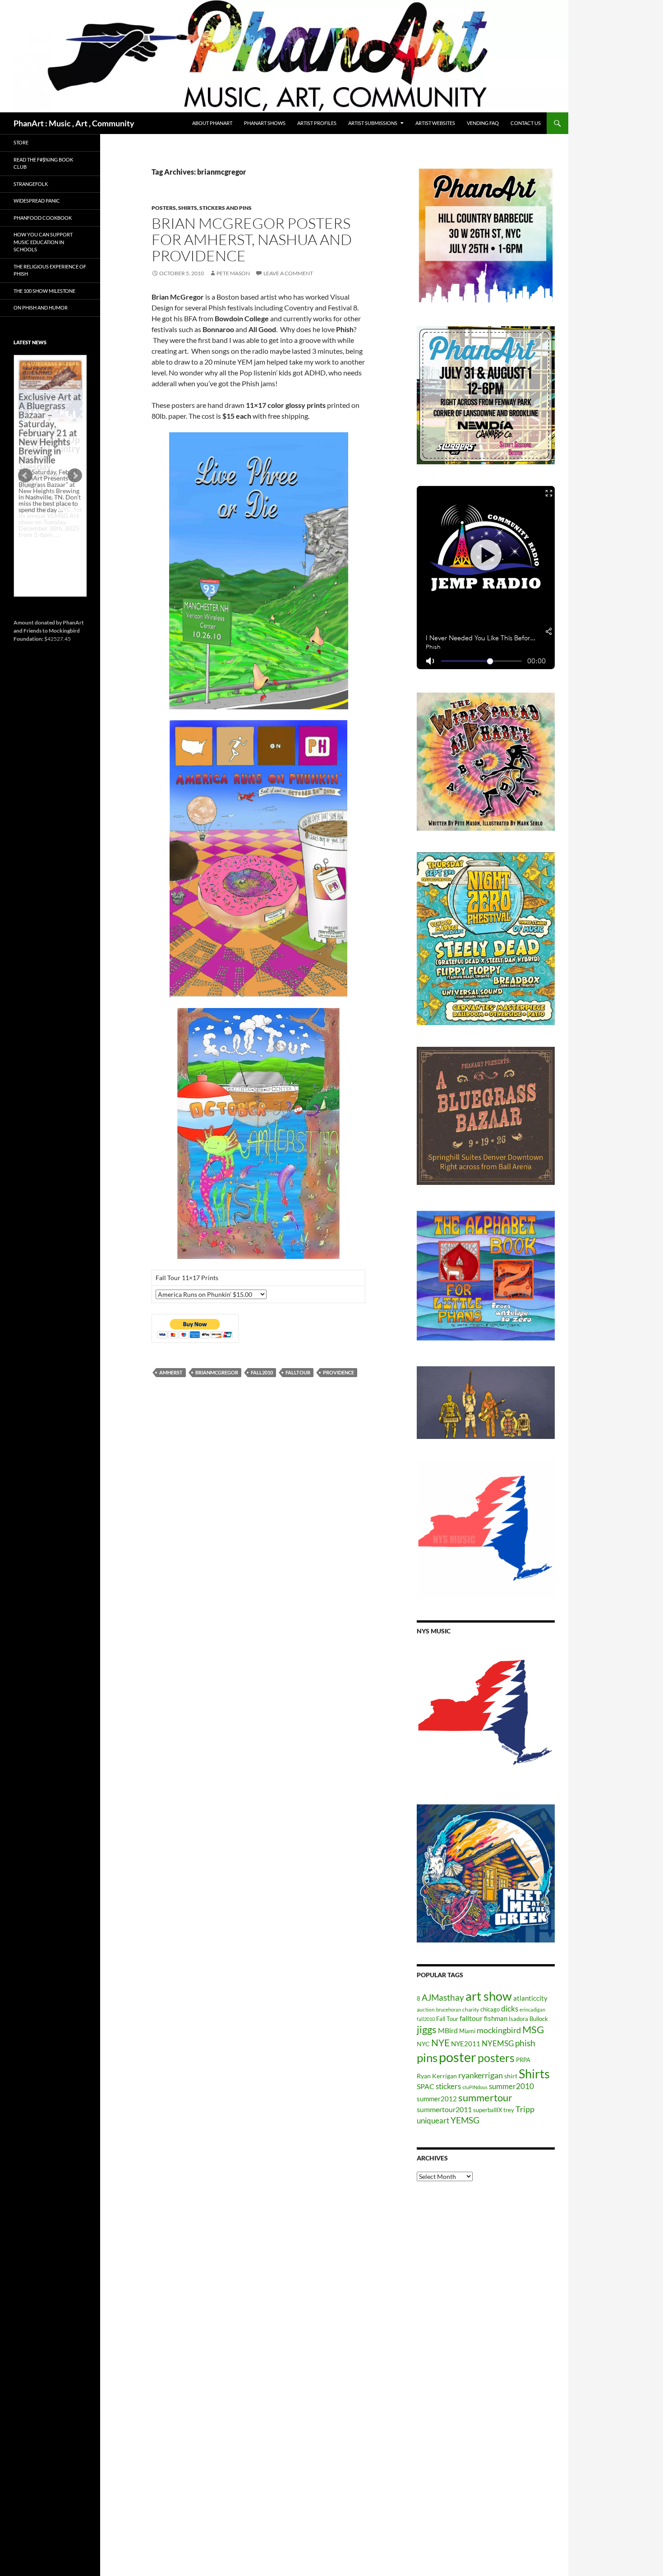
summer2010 (511, 2086)
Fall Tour (447, 2019)
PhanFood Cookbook (43, 218)
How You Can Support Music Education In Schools (43, 242)
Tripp (525, 2109)
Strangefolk (31, 184)
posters (496, 2058)
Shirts (534, 2074)
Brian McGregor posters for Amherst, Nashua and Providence (252, 239)
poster (458, 2057)
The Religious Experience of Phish (50, 270)
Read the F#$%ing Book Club (43, 163)
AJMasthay (443, 1997)
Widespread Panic (37, 201)
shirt (511, 2076)
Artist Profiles (317, 123)
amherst (171, 1372)
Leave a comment (288, 273)
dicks (510, 2009)
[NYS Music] (486, 1714)
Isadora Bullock (528, 2019)
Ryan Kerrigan (437, 2076)
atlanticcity (530, 1998)
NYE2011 (466, 2044)
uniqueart (433, 2120)
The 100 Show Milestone (44, 291)
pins (427, 2058)
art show (489, 1996)
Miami (467, 2031)
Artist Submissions (373, 123)
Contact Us (526, 123)
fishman (496, 2018)
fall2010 (262, 1372)
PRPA (523, 2060)
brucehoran (449, 2009)
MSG (533, 2030)
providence (338, 1372)
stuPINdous (475, 2087)
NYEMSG (498, 2043)
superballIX (488, 2110)
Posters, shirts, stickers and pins (202, 208)
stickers (448, 2086)
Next (75, 476)
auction (426, 2009)
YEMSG (465, 2120)
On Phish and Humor (41, 308)
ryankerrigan (481, 2075)
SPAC (426, 2086)
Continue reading (47, 541)
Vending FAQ (483, 123)
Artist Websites (435, 123)
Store (21, 142)
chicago (490, 2009)
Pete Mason (233, 273)
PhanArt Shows (265, 123)
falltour (298, 1372)
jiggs (427, 2029)
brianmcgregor (217, 1372)
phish (525, 2043)
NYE (440, 2042)
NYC (423, 2044)
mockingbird (499, 2030)
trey (509, 2110)
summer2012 (437, 2099)
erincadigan (532, 2009)
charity (471, 2009)
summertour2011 (444, 2109)
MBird (448, 2030)
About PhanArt (212, 123)
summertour (485, 2097)
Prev (25, 476)
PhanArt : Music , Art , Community (74, 123)
